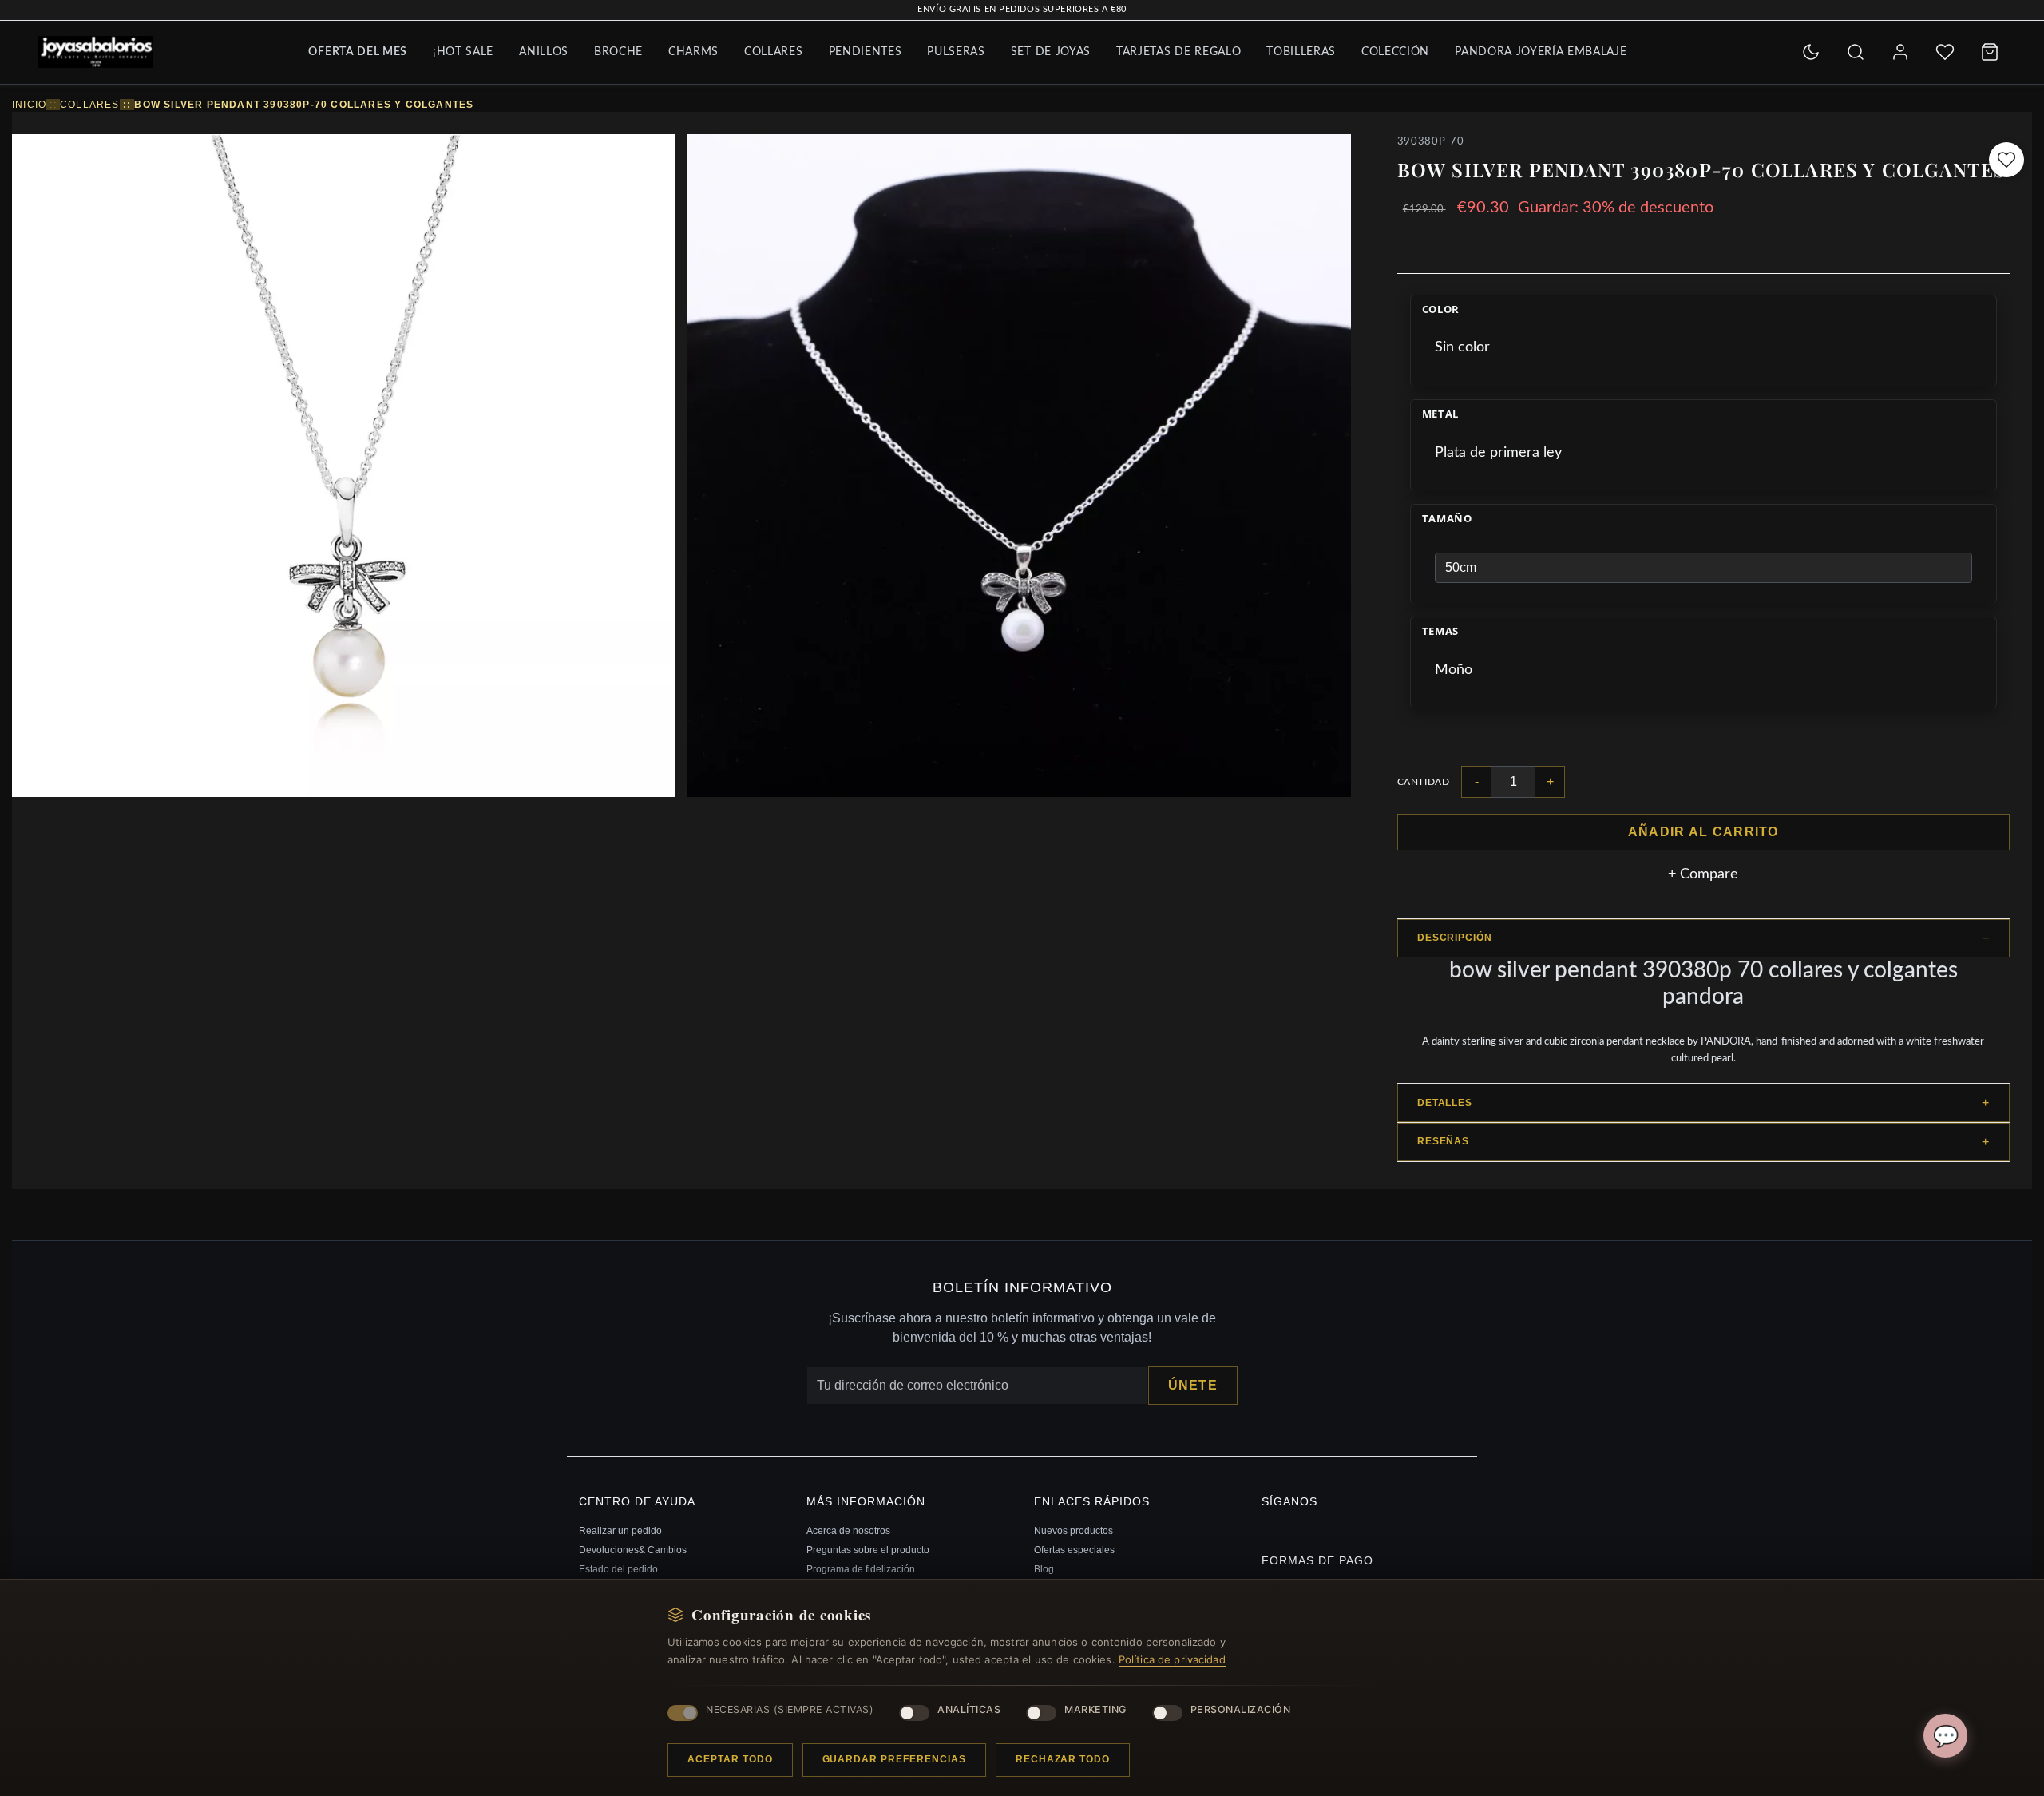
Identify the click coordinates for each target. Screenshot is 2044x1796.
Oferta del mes (358, 52)
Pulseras (956, 52)
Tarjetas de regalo (1178, 52)
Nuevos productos (1073, 1531)
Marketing (1095, 1709)
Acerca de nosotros (848, 1531)
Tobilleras (1301, 52)
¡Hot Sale (463, 52)
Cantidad (1424, 782)
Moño (1454, 670)
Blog (1044, 1569)
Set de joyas (1051, 52)
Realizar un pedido (620, 1531)
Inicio (29, 105)
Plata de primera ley (1498, 453)
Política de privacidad (1172, 1659)
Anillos (544, 52)
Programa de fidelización (861, 1569)
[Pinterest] (1265, 1528)
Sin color (1462, 347)
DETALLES (1445, 1103)
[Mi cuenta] (1900, 52)
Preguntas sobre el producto (868, 1550)
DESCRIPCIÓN (1455, 938)
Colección (1395, 52)
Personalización (1241, 1709)
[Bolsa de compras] (1990, 52)
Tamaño (1447, 519)
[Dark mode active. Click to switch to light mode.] (1811, 52)
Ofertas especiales (1074, 1550)
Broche (618, 52)
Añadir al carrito (1703, 832)
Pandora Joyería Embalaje (1541, 52)
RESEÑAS (1444, 1141)
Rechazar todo (1063, 1759)
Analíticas (969, 1709)
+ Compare (1703, 874)
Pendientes (866, 52)
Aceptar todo (730, 1759)
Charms (693, 52)
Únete (1193, 1385)
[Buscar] (1856, 52)
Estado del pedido (618, 1569)
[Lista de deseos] (1945, 52)
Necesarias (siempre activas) (790, 1709)
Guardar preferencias (894, 1759)
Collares (773, 52)
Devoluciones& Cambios (633, 1550)
